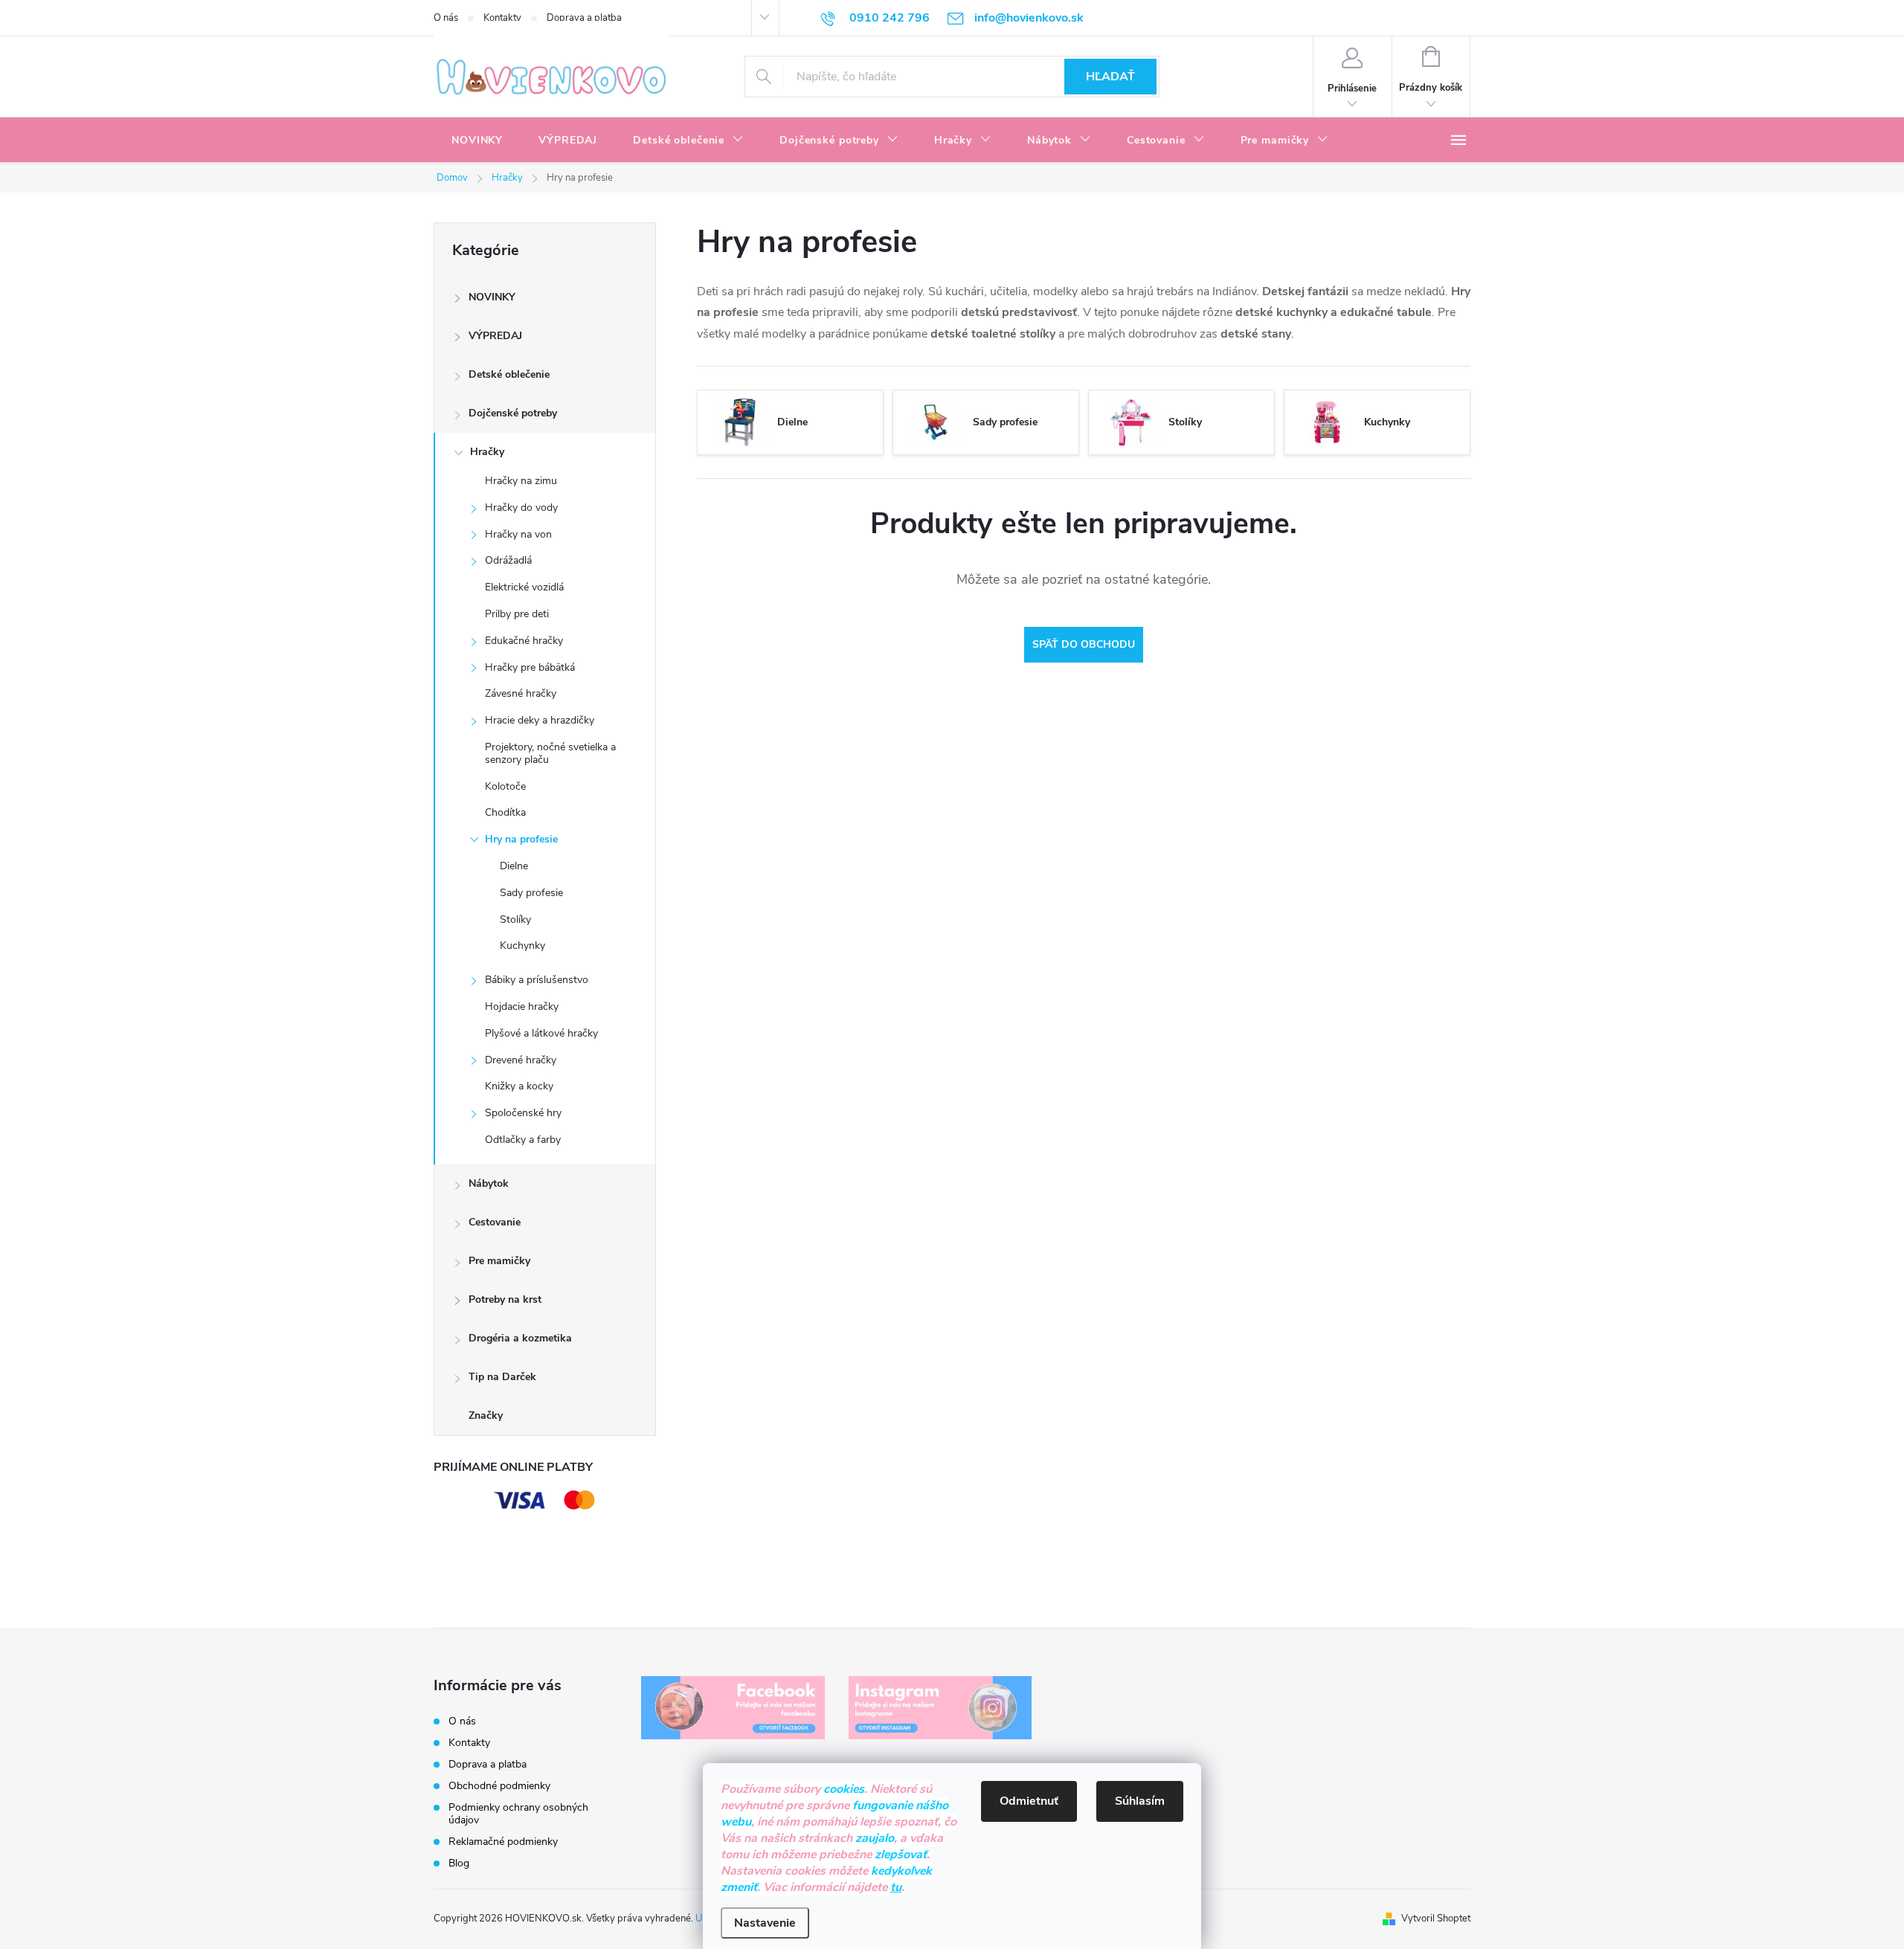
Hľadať (1110, 77)
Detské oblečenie (509, 374)
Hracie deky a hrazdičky (540, 720)
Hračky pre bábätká (530, 667)
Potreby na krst (505, 1299)
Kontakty (502, 18)
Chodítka (505, 812)
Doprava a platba (584, 18)
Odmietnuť (1029, 1801)
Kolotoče (505, 786)
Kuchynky (522, 945)
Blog (459, 1863)
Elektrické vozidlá (524, 587)
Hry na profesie (521, 839)
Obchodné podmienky (499, 1786)
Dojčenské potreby (513, 413)
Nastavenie (765, 1923)
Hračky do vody (521, 508)
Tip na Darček (502, 1377)
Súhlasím (1140, 1801)
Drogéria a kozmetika (520, 1338)
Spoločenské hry (523, 1113)
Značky (486, 1415)
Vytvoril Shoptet (1436, 1919)
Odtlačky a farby (523, 1140)
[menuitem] (477, 141)
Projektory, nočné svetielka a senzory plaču (550, 753)
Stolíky (515, 919)
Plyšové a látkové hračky (541, 1033)
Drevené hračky (521, 1060)
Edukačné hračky (524, 641)
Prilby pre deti (517, 614)
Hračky (487, 452)
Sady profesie (531, 893)
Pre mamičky (499, 1261)
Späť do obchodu (1084, 644)
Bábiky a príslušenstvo (537, 980)
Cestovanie (495, 1222)
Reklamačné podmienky (503, 1842)
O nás (446, 18)
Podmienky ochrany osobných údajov (518, 1814)
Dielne (514, 866)
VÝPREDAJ (495, 336)
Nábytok (489, 1183)
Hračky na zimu (521, 481)
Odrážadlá (508, 560)
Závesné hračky (521, 693)
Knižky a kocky (519, 1086)
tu (896, 1887)
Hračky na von (518, 534)
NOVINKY (492, 297)
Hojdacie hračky (522, 1006)
